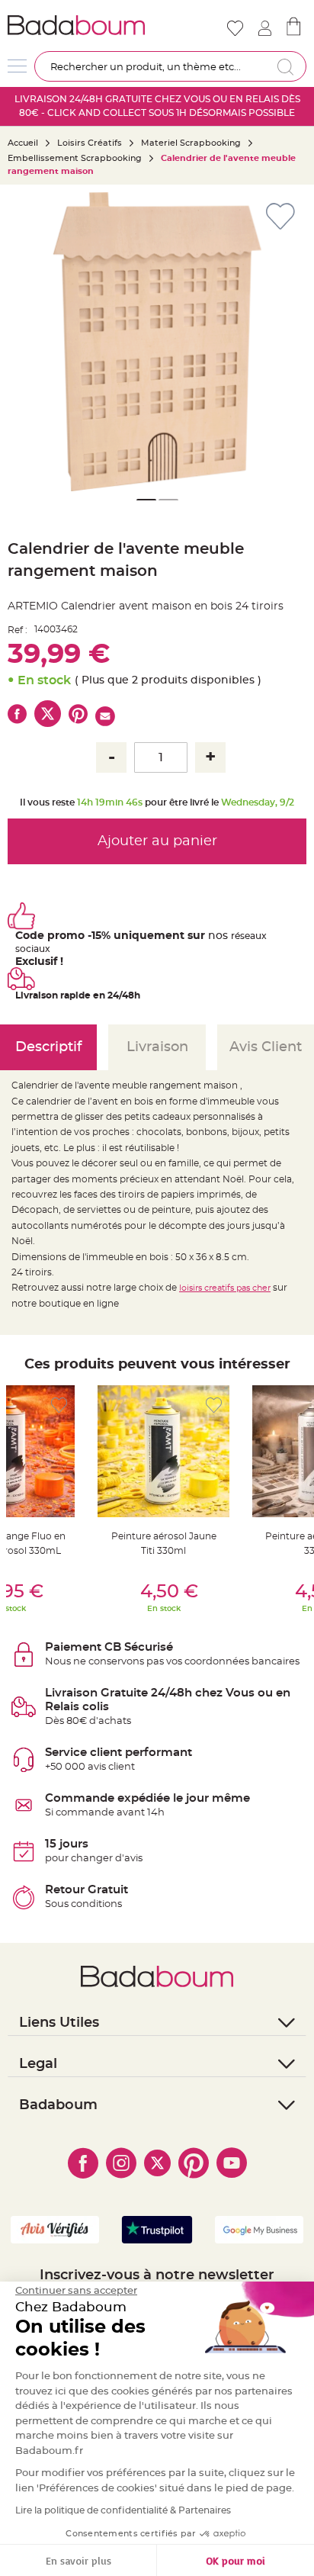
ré (235, 936)
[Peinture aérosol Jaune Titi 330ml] (163, 1451)
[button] (287, 342)
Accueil (23, 143)
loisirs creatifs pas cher (225, 1288)
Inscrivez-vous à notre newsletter (157, 2275)
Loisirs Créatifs (90, 143)
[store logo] (81, 25)
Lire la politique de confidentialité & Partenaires (123, 2510)
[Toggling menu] (17, 66)
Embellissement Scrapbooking (75, 158)
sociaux (33, 949)
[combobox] (170, 66)
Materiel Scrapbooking (191, 143)
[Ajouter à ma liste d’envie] (59, 1405)
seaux (253, 936)
